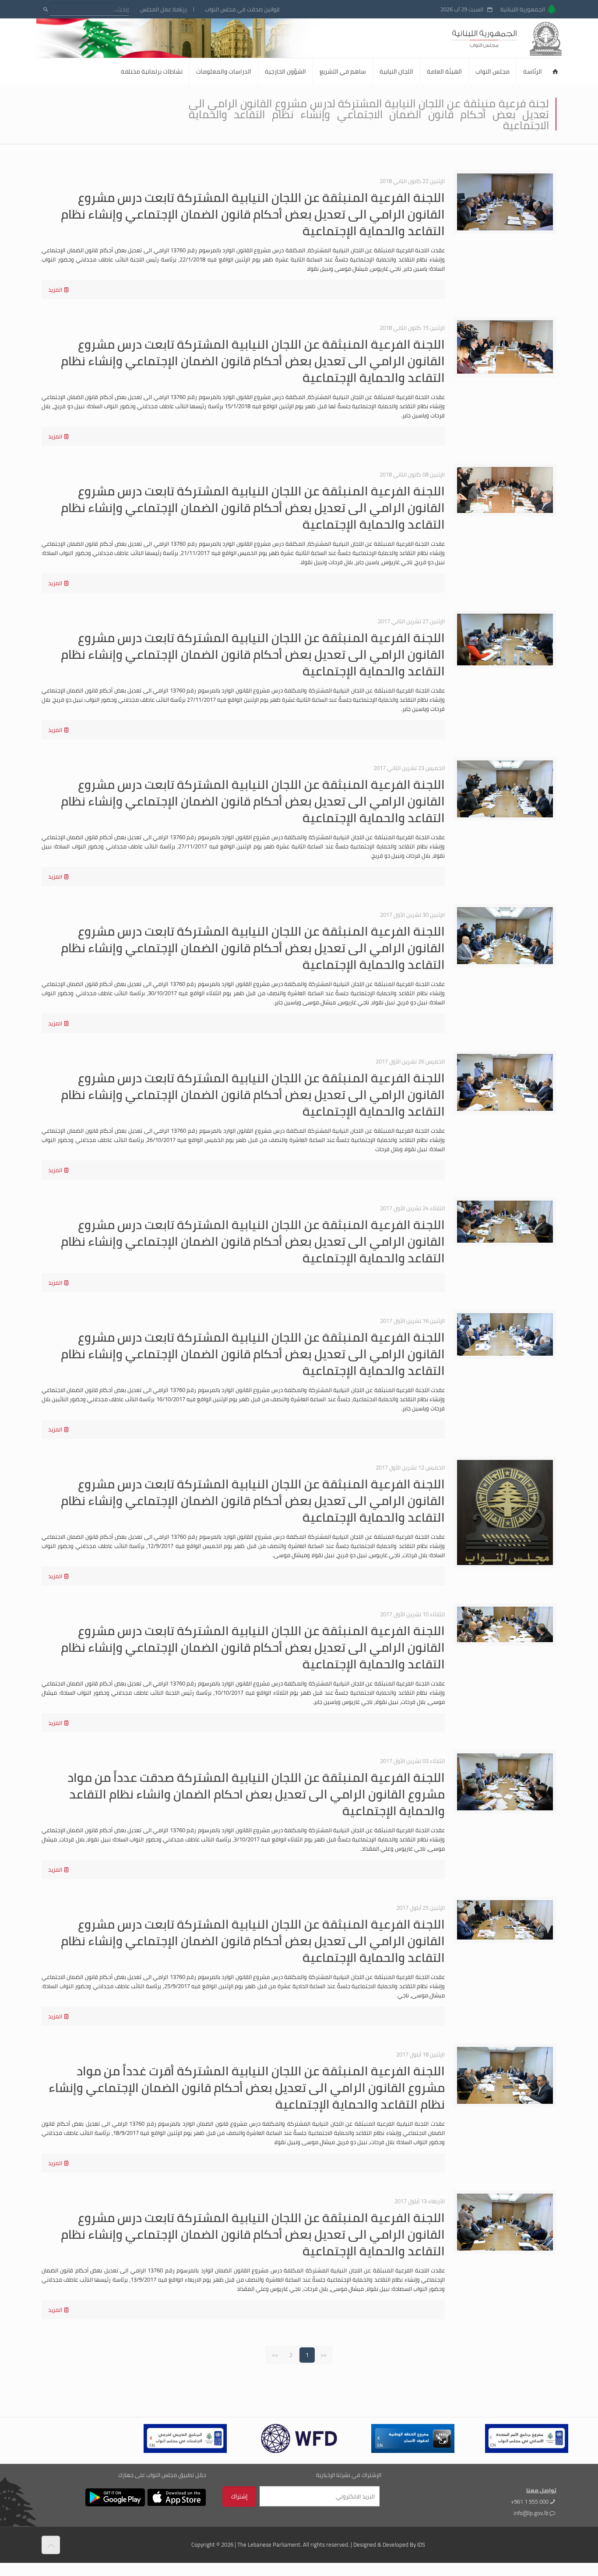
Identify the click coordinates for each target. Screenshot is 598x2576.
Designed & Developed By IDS (389, 2544)
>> (275, 2355)
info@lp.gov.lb (531, 2513)
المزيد (55, 290)
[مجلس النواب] (522, 38)
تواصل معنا (541, 2490)
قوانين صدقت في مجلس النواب (242, 9)
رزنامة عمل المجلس (164, 9)
